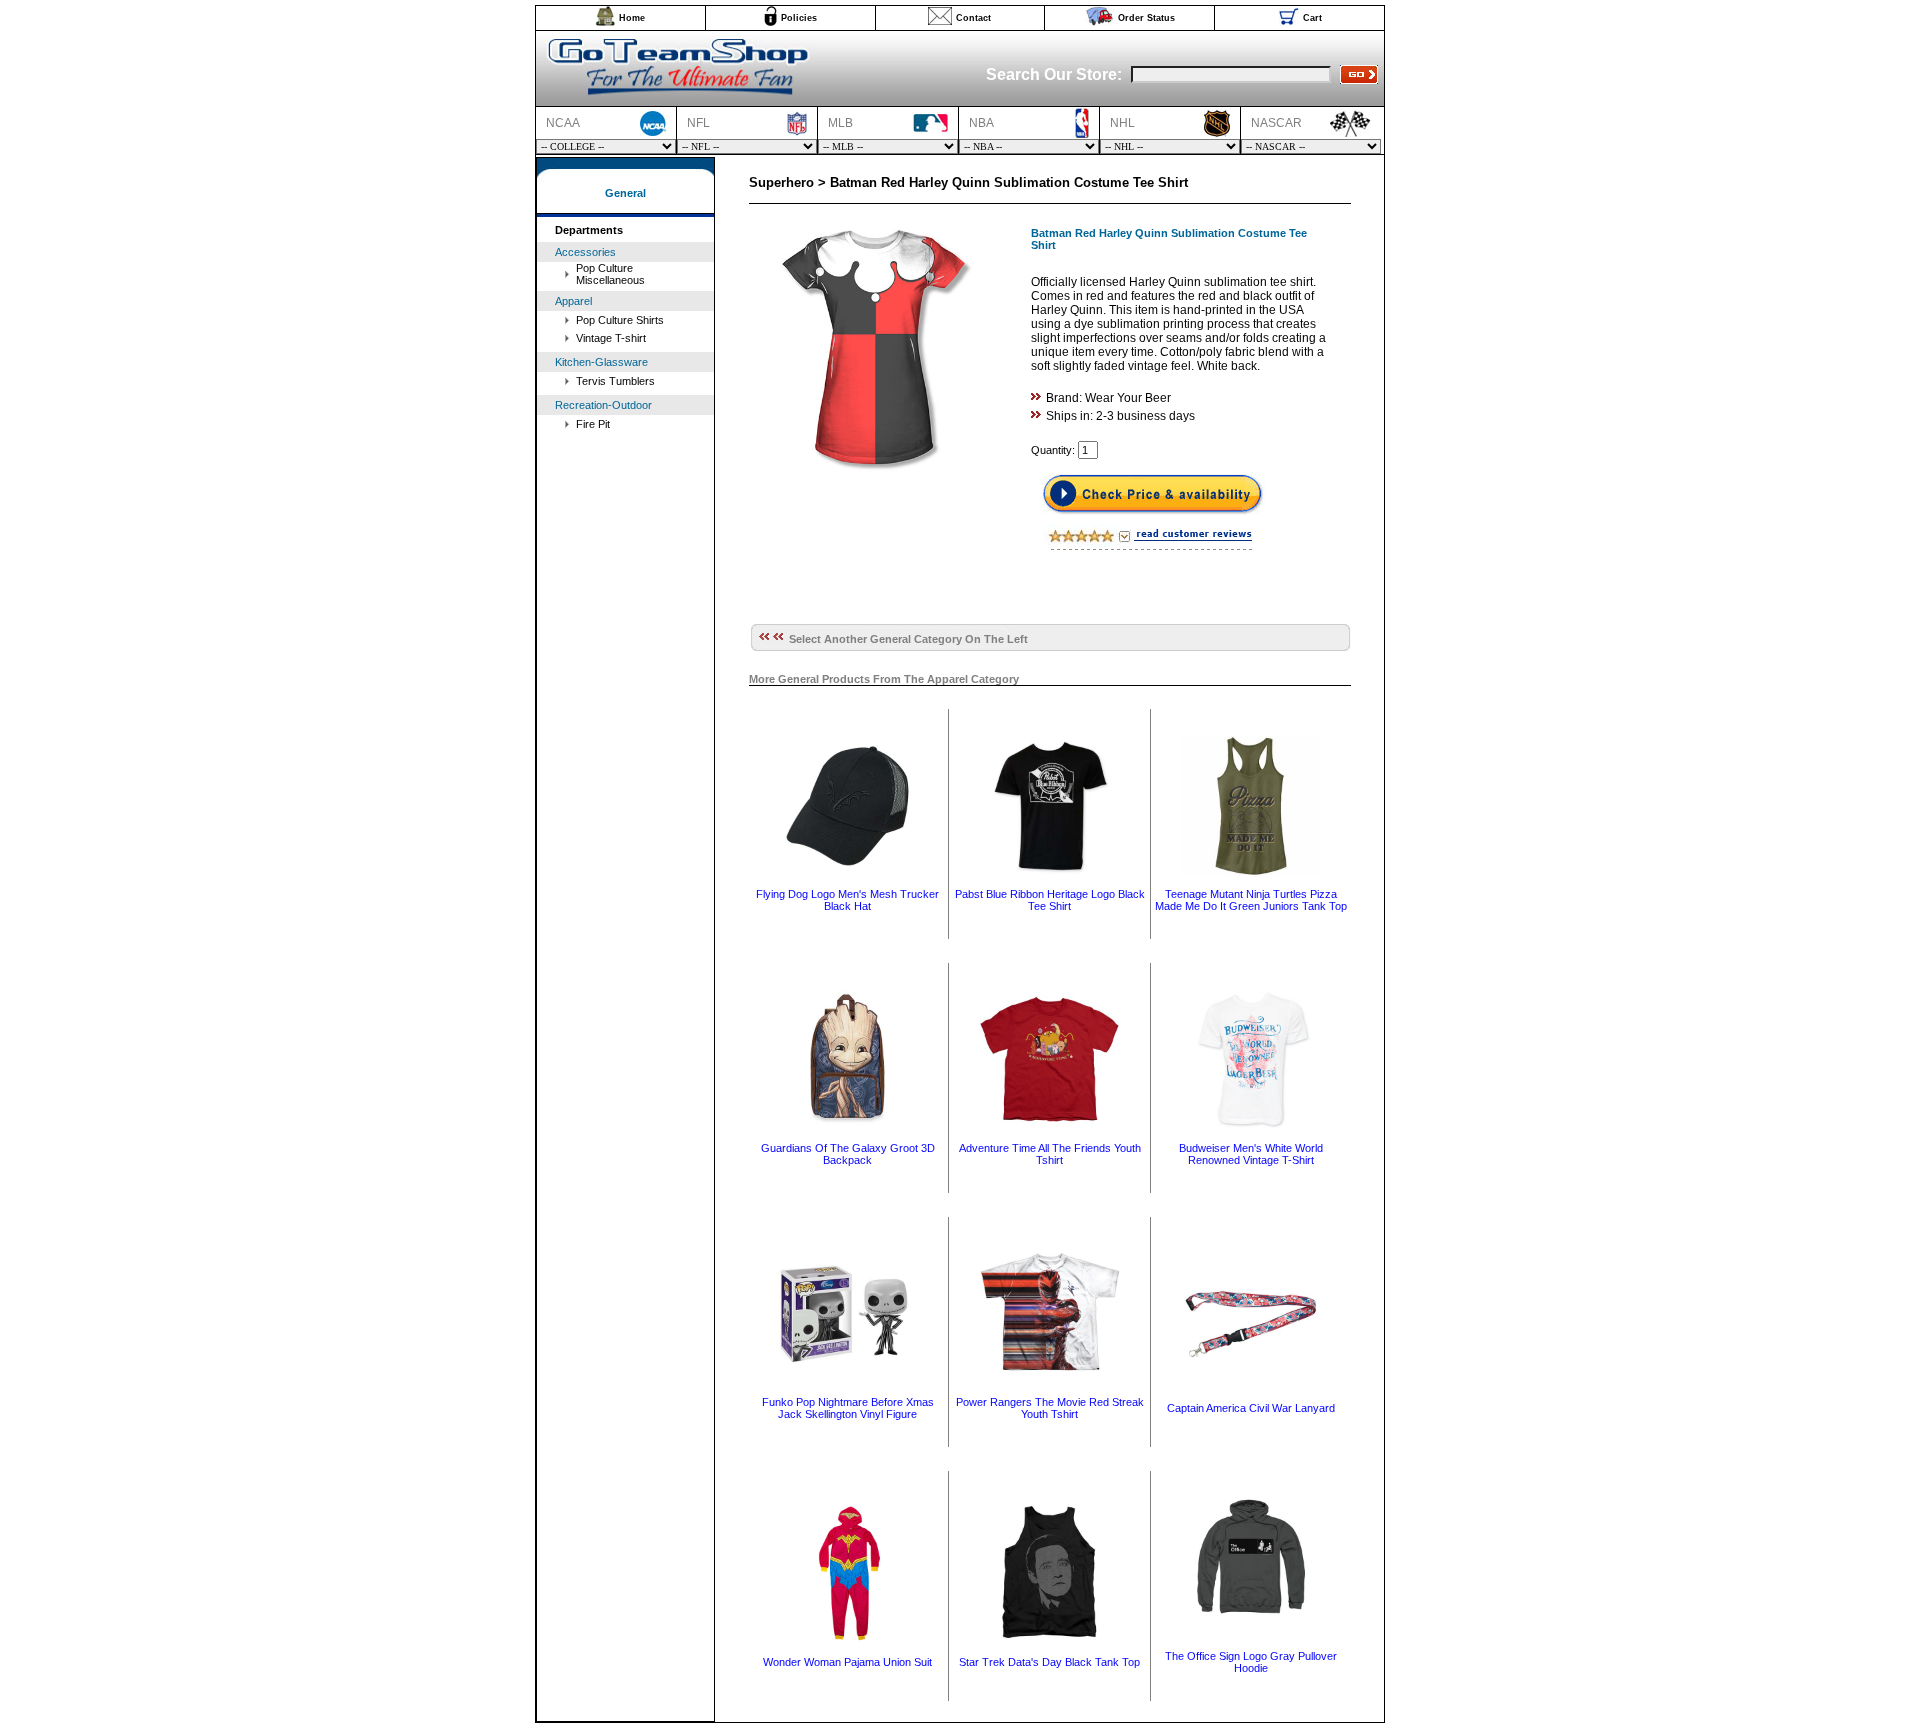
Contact (973, 18)
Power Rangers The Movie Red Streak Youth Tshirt (1050, 1408)
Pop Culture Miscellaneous (610, 274)
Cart (1312, 18)
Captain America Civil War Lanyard (1251, 1408)
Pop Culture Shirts (620, 320)
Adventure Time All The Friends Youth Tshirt (1050, 1154)
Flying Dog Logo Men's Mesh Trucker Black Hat (847, 900)
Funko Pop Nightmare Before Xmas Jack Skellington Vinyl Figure (848, 1408)
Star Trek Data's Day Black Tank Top (1049, 1662)
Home (632, 18)
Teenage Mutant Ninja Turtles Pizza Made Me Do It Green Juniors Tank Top (1251, 900)
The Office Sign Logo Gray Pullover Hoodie (1251, 1662)
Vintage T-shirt (611, 338)
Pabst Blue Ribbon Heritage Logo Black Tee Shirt (1050, 900)
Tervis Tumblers (615, 381)
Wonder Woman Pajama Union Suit (847, 1662)
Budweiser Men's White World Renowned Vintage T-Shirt (1251, 1154)
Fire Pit (593, 424)
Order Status (1146, 18)
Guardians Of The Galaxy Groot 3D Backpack (848, 1154)
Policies (799, 18)
